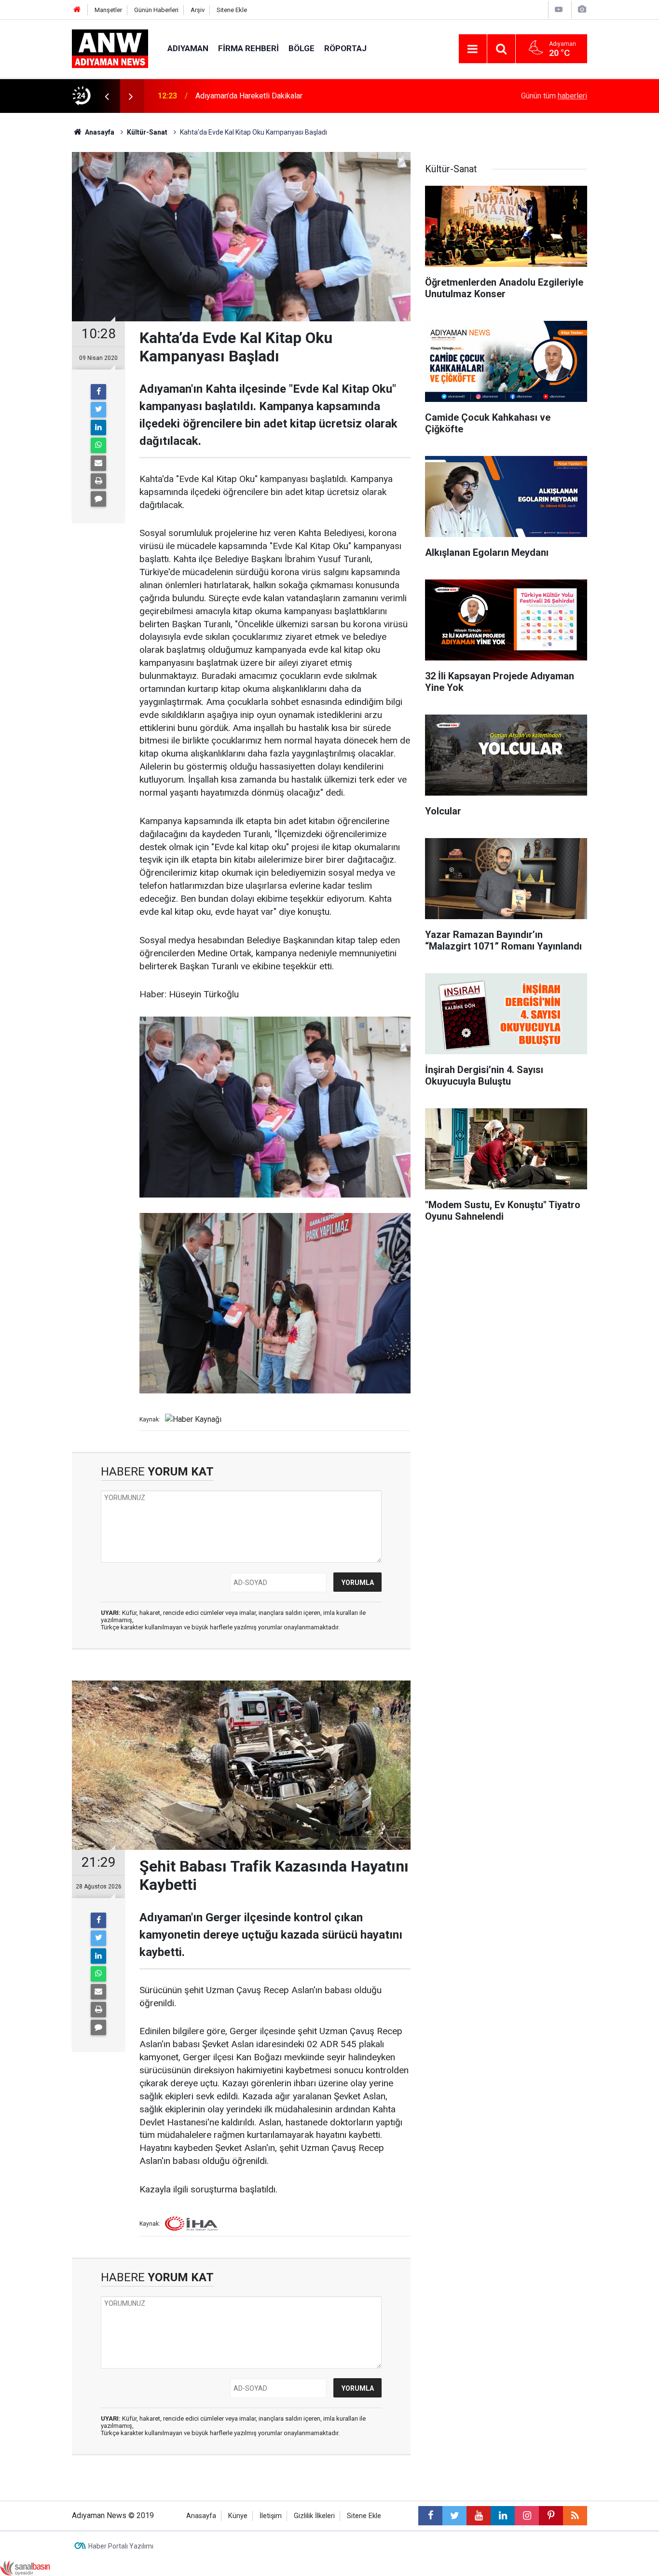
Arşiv (198, 10)
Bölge (302, 48)
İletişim (271, 2516)
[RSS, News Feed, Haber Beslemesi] (575, 2516)
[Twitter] (98, 410)
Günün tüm (554, 96)
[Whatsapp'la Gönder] (98, 445)
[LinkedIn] (98, 427)
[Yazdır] (98, 481)
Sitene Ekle (232, 10)
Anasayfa (201, 2516)
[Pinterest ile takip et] (551, 2516)
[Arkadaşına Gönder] (98, 463)
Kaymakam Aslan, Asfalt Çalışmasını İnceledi (270, 96)
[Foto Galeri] (582, 9)
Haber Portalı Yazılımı (121, 2546)
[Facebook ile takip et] (430, 2516)
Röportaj (345, 48)
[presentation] (107, 96)
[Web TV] (559, 9)
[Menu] (473, 49)
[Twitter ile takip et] (454, 2516)
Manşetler (108, 10)
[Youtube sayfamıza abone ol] (479, 2516)
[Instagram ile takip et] (527, 2516)
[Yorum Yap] (98, 499)
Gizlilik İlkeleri (314, 2516)
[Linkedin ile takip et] (503, 2516)
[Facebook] (98, 392)
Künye (238, 2516)
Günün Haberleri (156, 10)
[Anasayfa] (77, 10)
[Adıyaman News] (110, 48)
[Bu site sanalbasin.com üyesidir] (25, 2568)
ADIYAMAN (188, 48)
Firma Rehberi (248, 48)
